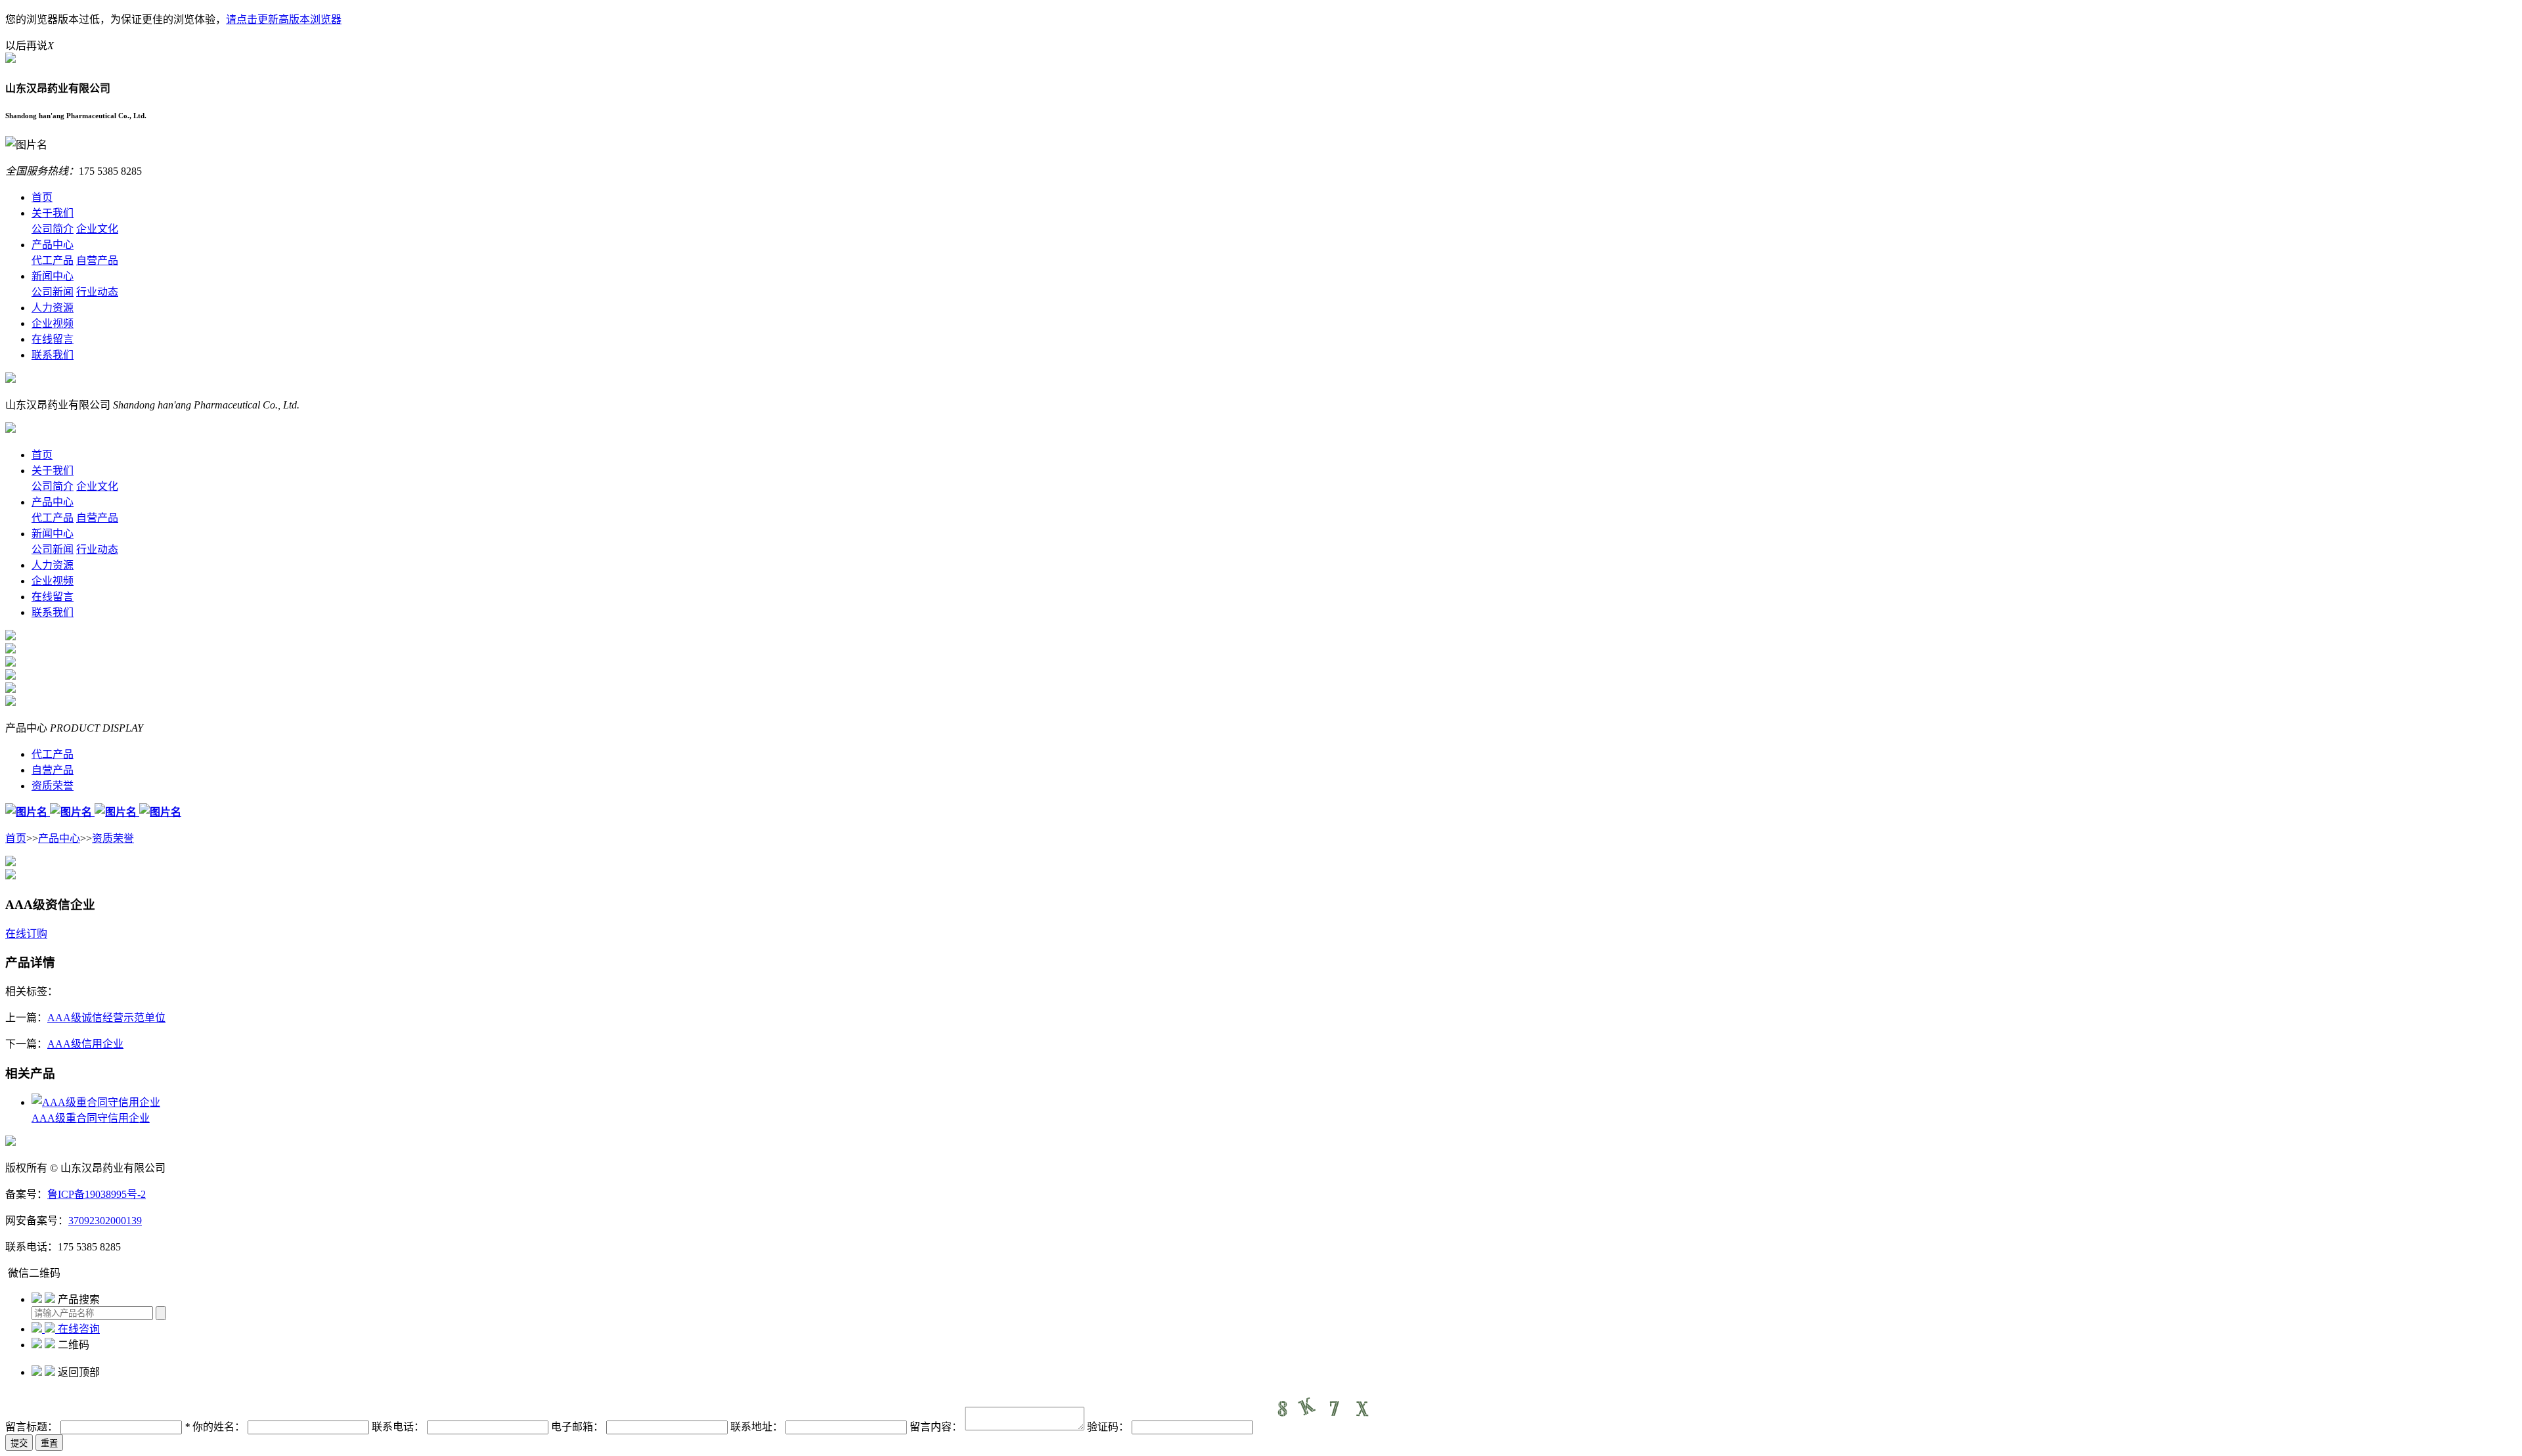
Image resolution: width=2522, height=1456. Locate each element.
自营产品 (97, 260)
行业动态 (97, 292)
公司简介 (53, 229)
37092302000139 (105, 1221)
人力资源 (53, 308)
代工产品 (53, 260)
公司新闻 (53, 292)
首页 (42, 197)
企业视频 (53, 323)
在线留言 (53, 339)
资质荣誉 (113, 838)
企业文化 (97, 229)
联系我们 (53, 355)
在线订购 (26, 934)
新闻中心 (53, 276)
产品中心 (53, 245)
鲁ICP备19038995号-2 (97, 1194)
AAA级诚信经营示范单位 (106, 1018)
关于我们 (53, 213)
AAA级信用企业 (85, 1044)
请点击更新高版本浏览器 (284, 19)
